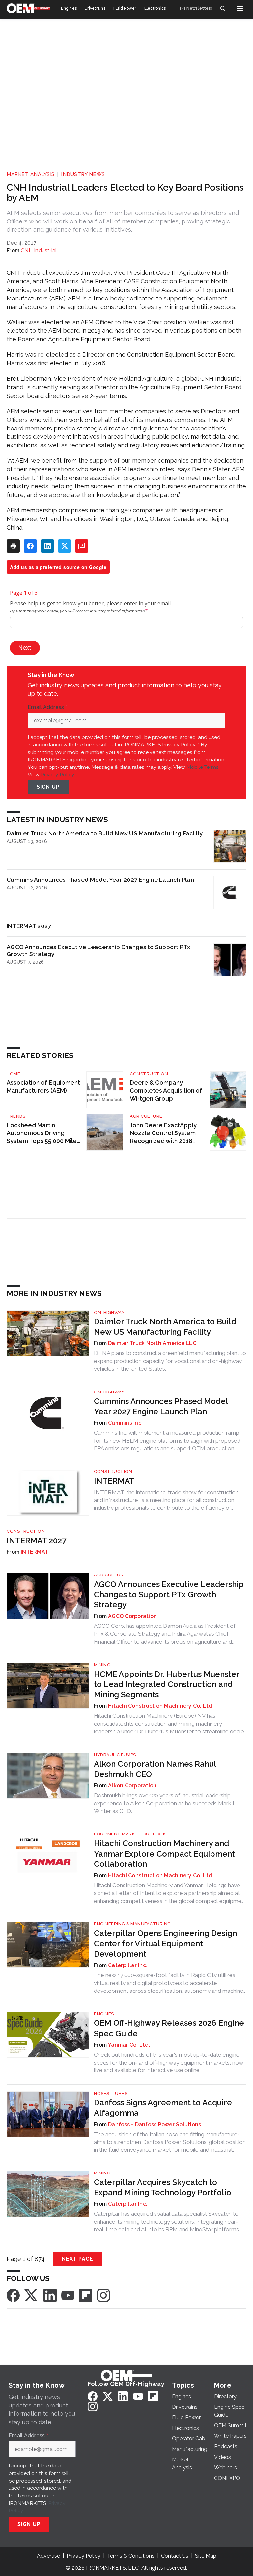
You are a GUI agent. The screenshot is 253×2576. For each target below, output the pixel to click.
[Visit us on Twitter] (32, 2295)
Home (13, 1074)
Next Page (77, 2259)
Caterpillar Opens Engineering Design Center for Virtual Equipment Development (165, 1943)
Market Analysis (31, 174)
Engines (104, 2014)
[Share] (30, 546)
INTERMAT (114, 1481)
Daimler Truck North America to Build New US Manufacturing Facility (105, 833)
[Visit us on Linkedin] (50, 2295)
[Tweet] (65, 546)
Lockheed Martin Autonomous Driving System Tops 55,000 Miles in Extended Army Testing (43, 1133)
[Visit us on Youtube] (68, 2295)
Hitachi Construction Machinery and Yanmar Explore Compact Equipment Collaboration (164, 1853)
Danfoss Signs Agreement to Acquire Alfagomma (163, 2108)
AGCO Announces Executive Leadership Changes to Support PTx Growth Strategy (98, 950)
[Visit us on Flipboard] (86, 2295)
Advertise (48, 2556)
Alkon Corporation (132, 1786)
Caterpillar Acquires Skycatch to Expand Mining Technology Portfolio (163, 2187)
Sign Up (48, 787)
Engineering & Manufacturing (132, 1924)
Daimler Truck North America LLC (152, 1343)
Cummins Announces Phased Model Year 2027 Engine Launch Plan (100, 880)
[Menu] (240, 8)
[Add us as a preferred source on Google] (82, 546)
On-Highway (109, 1312)
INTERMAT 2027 (29, 926)
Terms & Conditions (131, 2556)
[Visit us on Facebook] (13, 2295)
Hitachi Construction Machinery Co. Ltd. (161, 1706)
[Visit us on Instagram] (103, 2295)
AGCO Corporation (132, 1616)
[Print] (13, 546)
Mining (102, 1665)
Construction (149, 1074)
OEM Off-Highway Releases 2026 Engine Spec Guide (169, 2028)
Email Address (47, 707)
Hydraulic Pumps (115, 1755)
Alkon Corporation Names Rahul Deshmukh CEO (155, 1769)
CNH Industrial (39, 251)
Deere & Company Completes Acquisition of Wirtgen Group (166, 1091)
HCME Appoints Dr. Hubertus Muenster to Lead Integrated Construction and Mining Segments (167, 1684)
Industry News (83, 174)
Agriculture (146, 1116)
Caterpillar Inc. (128, 1965)
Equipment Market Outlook (130, 1834)
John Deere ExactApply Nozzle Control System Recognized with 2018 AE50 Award (163, 1133)
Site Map (206, 2556)
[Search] (223, 8)
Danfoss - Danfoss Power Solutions (155, 2125)
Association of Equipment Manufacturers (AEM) (43, 1087)
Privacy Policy (57, 775)
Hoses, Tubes (111, 2093)
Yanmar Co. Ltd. (129, 2045)
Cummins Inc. (125, 1423)
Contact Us (175, 2556)
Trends (16, 1116)
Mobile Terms (203, 767)
